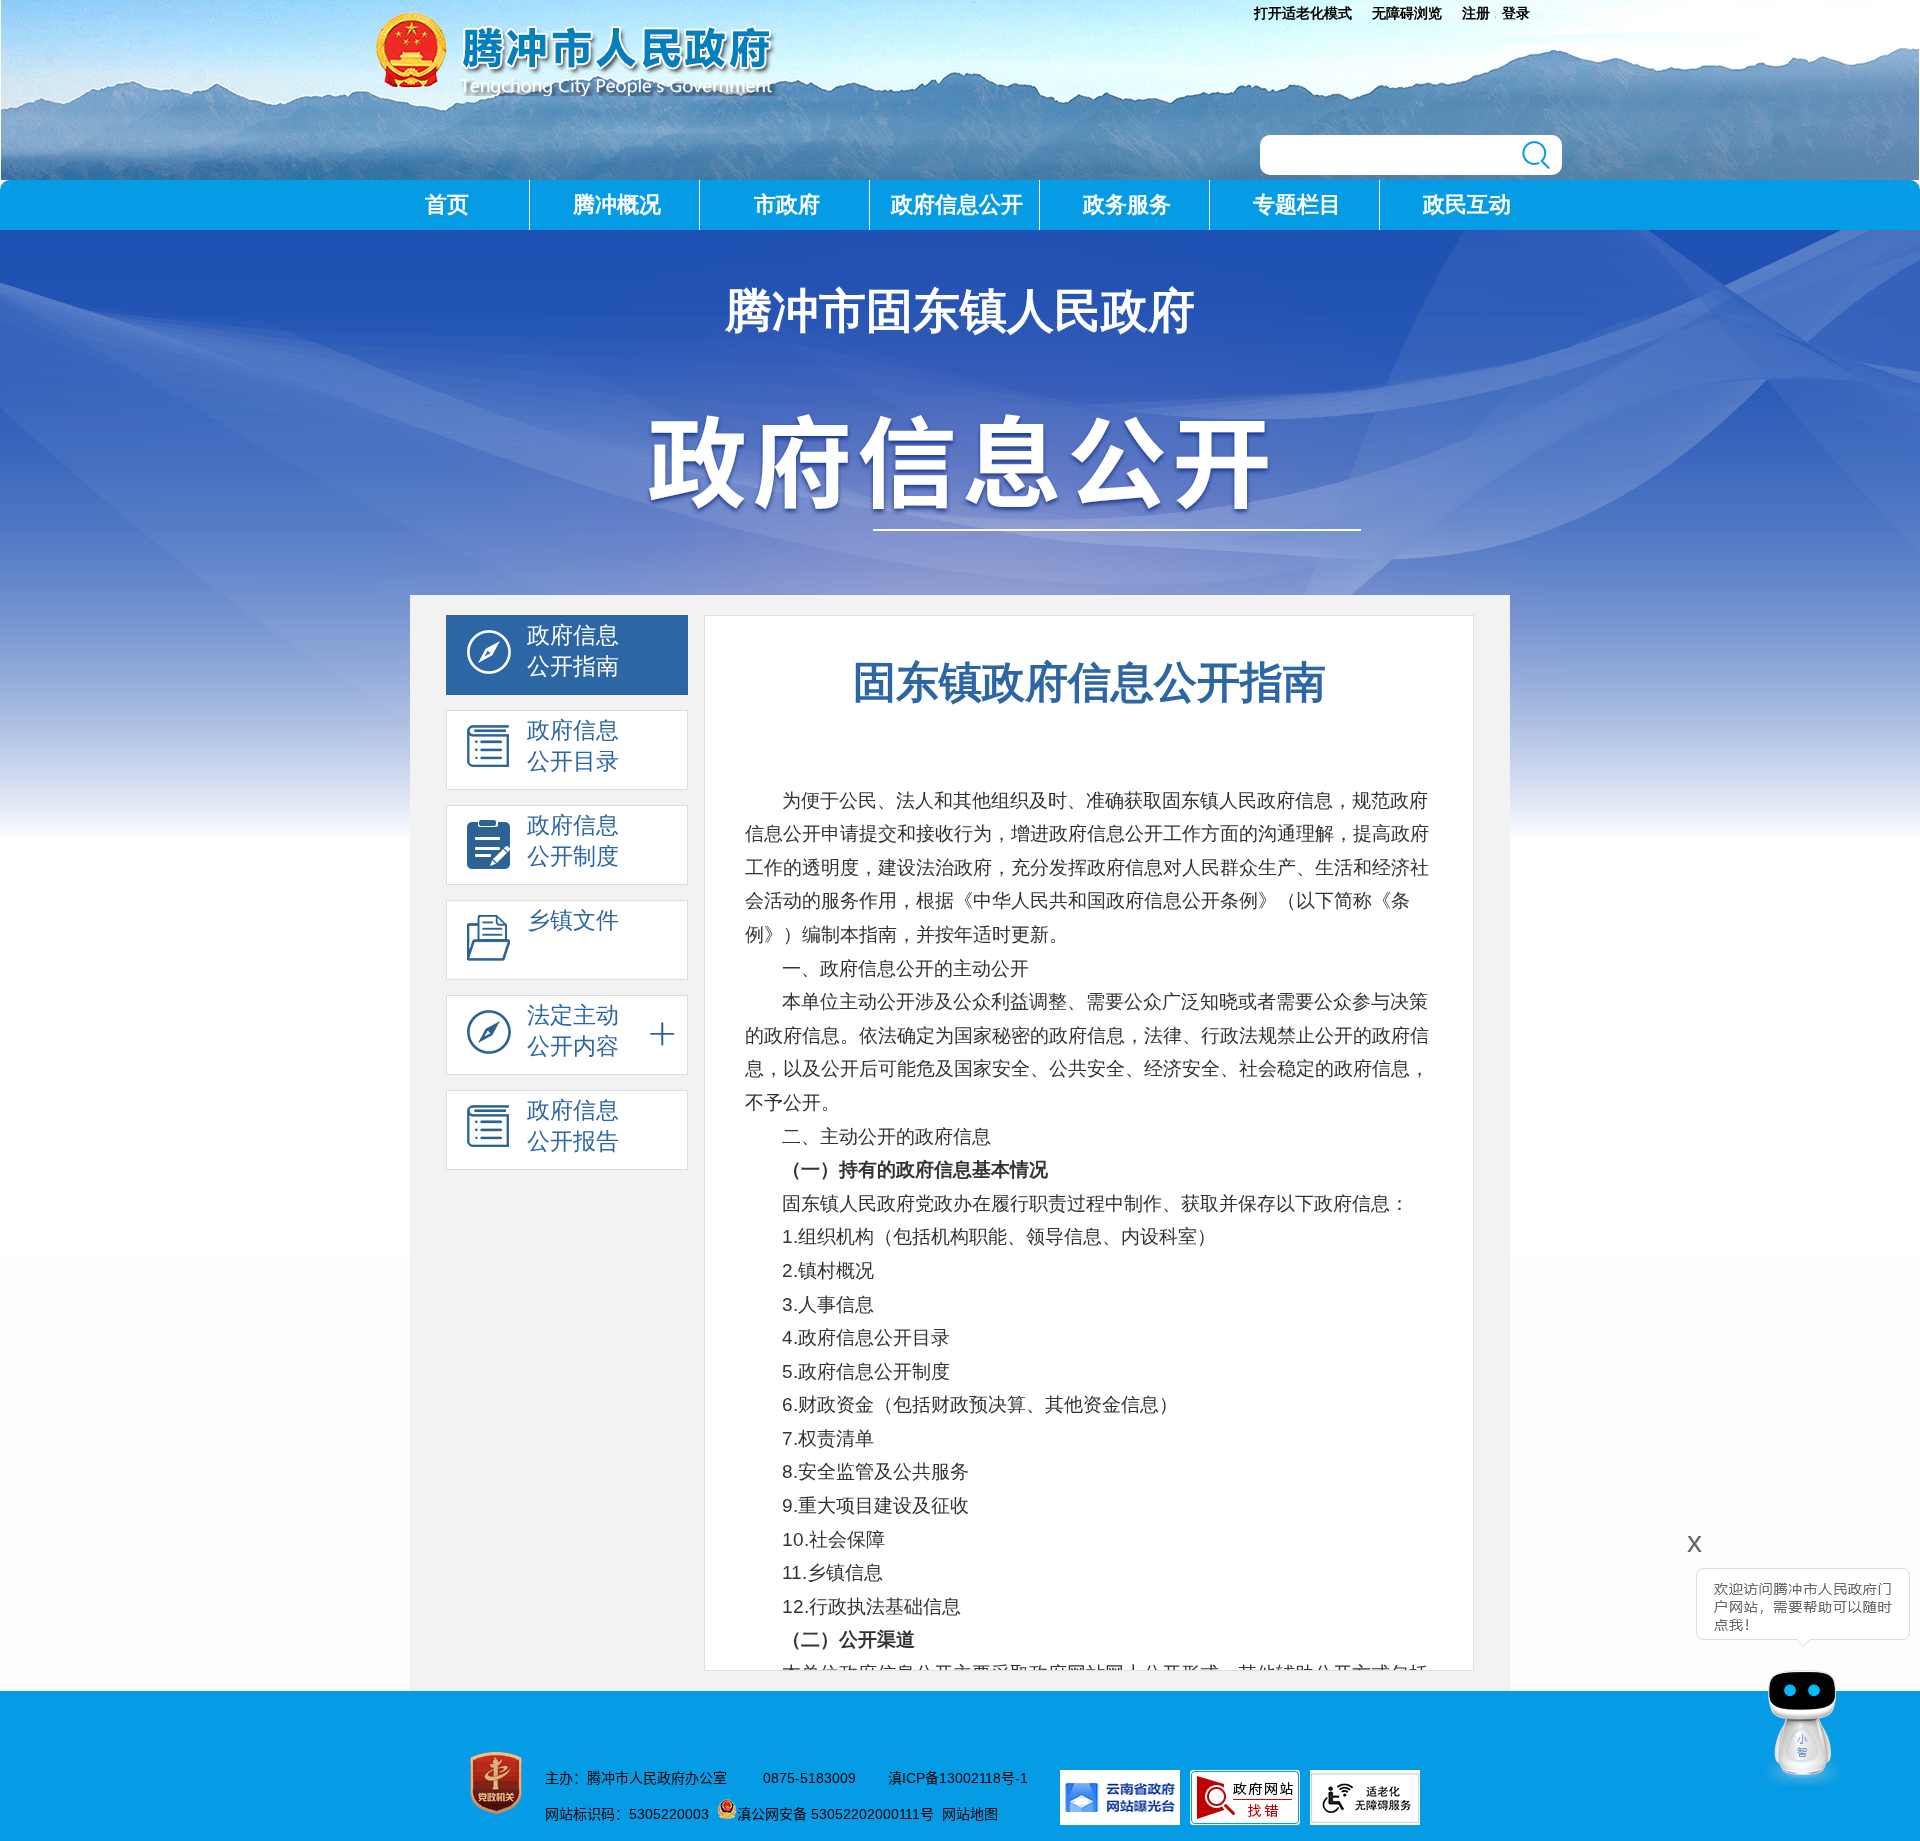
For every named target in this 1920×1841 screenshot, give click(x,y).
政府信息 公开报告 (573, 1125)
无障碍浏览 (1407, 13)
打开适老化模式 (1303, 13)
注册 (1476, 13)
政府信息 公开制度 (573, 840)
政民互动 (1467, 204)
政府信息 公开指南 (573, 650)
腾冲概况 (617, 204)
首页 (447, 204)
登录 (1516, 13)
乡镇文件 (573, 920)
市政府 (787, 204)
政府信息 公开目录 (573, 745)
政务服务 (1127, 204)
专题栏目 (1297, 204)
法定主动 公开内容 (573, 1030)
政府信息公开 (957, 204)
